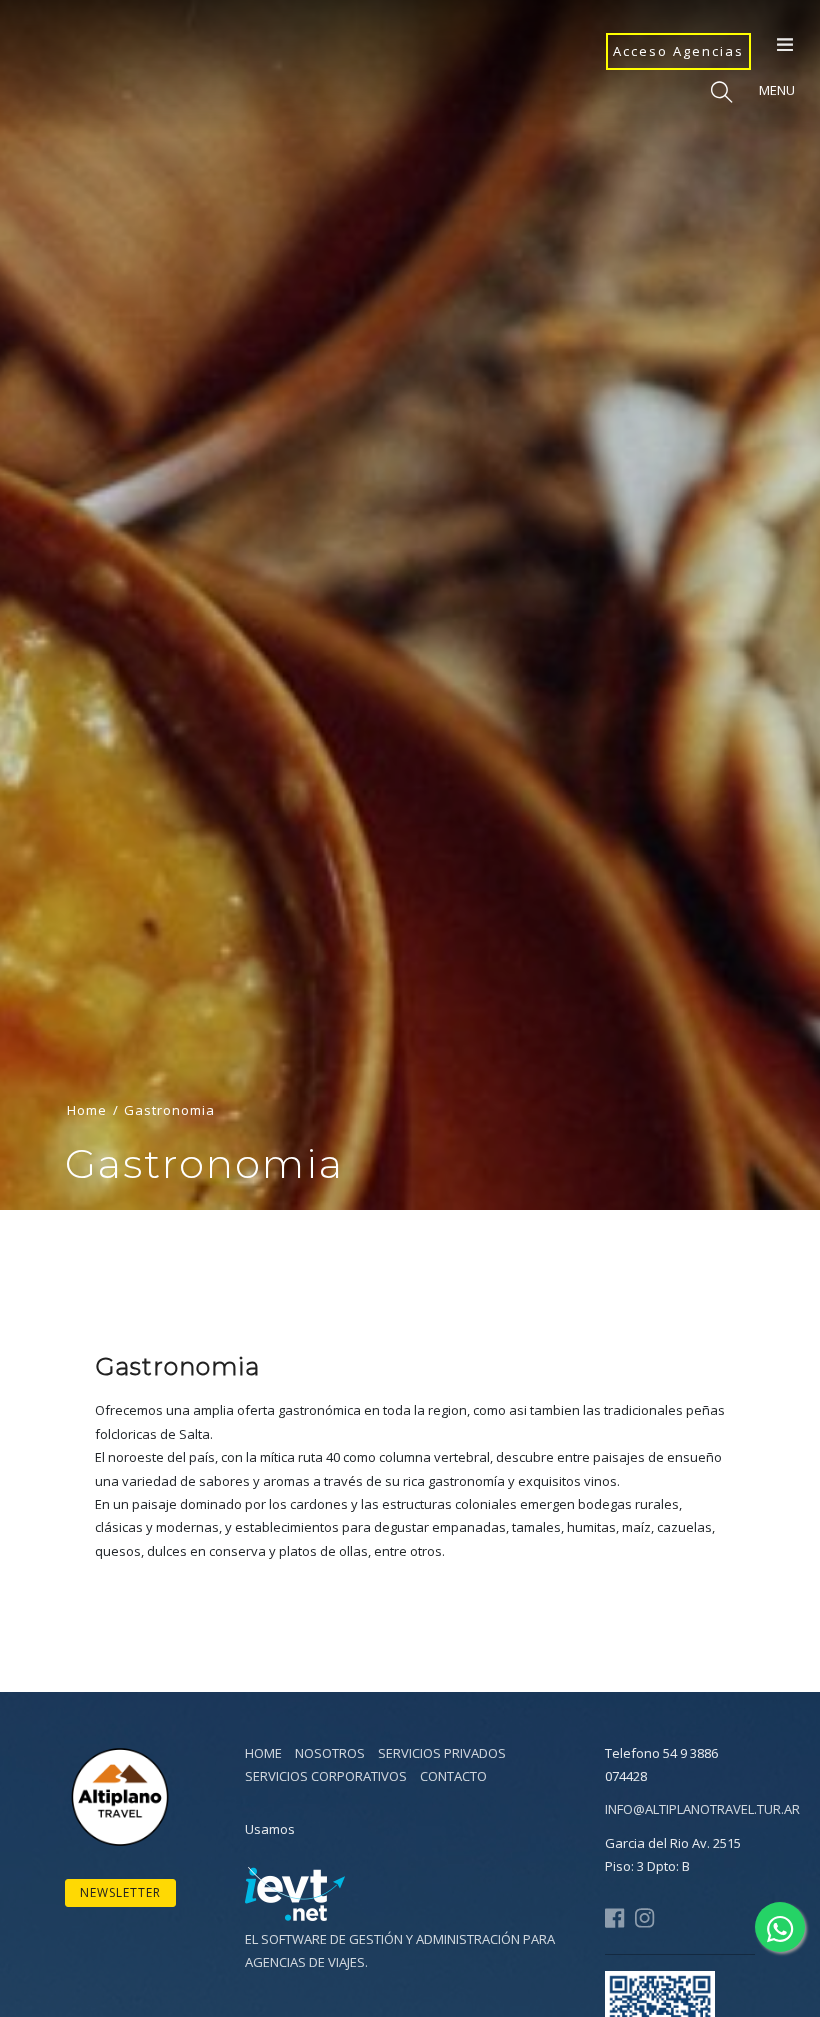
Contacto (453, 1776)
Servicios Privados (442, 1753)
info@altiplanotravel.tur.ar (702, 1809)
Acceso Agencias (678, 51)
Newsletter (120, 1892)
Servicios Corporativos (326, 1776)
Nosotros (330, 1753)
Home (87, 1110)
